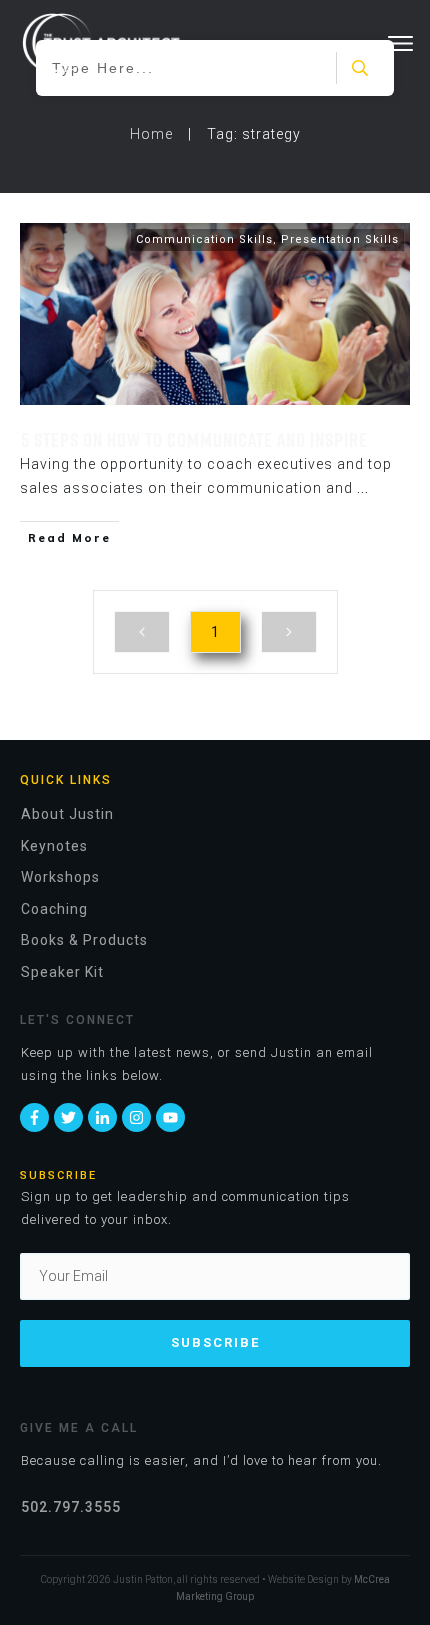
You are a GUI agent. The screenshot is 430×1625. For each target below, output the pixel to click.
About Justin (67, 814)
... (363, 488)
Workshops (60, 877)
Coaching (54, 909)
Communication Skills (204, 239)
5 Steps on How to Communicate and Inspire (194, 439)
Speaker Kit (62, 972)
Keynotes (54, 846)
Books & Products (84, 940)
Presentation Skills (340, 239)
